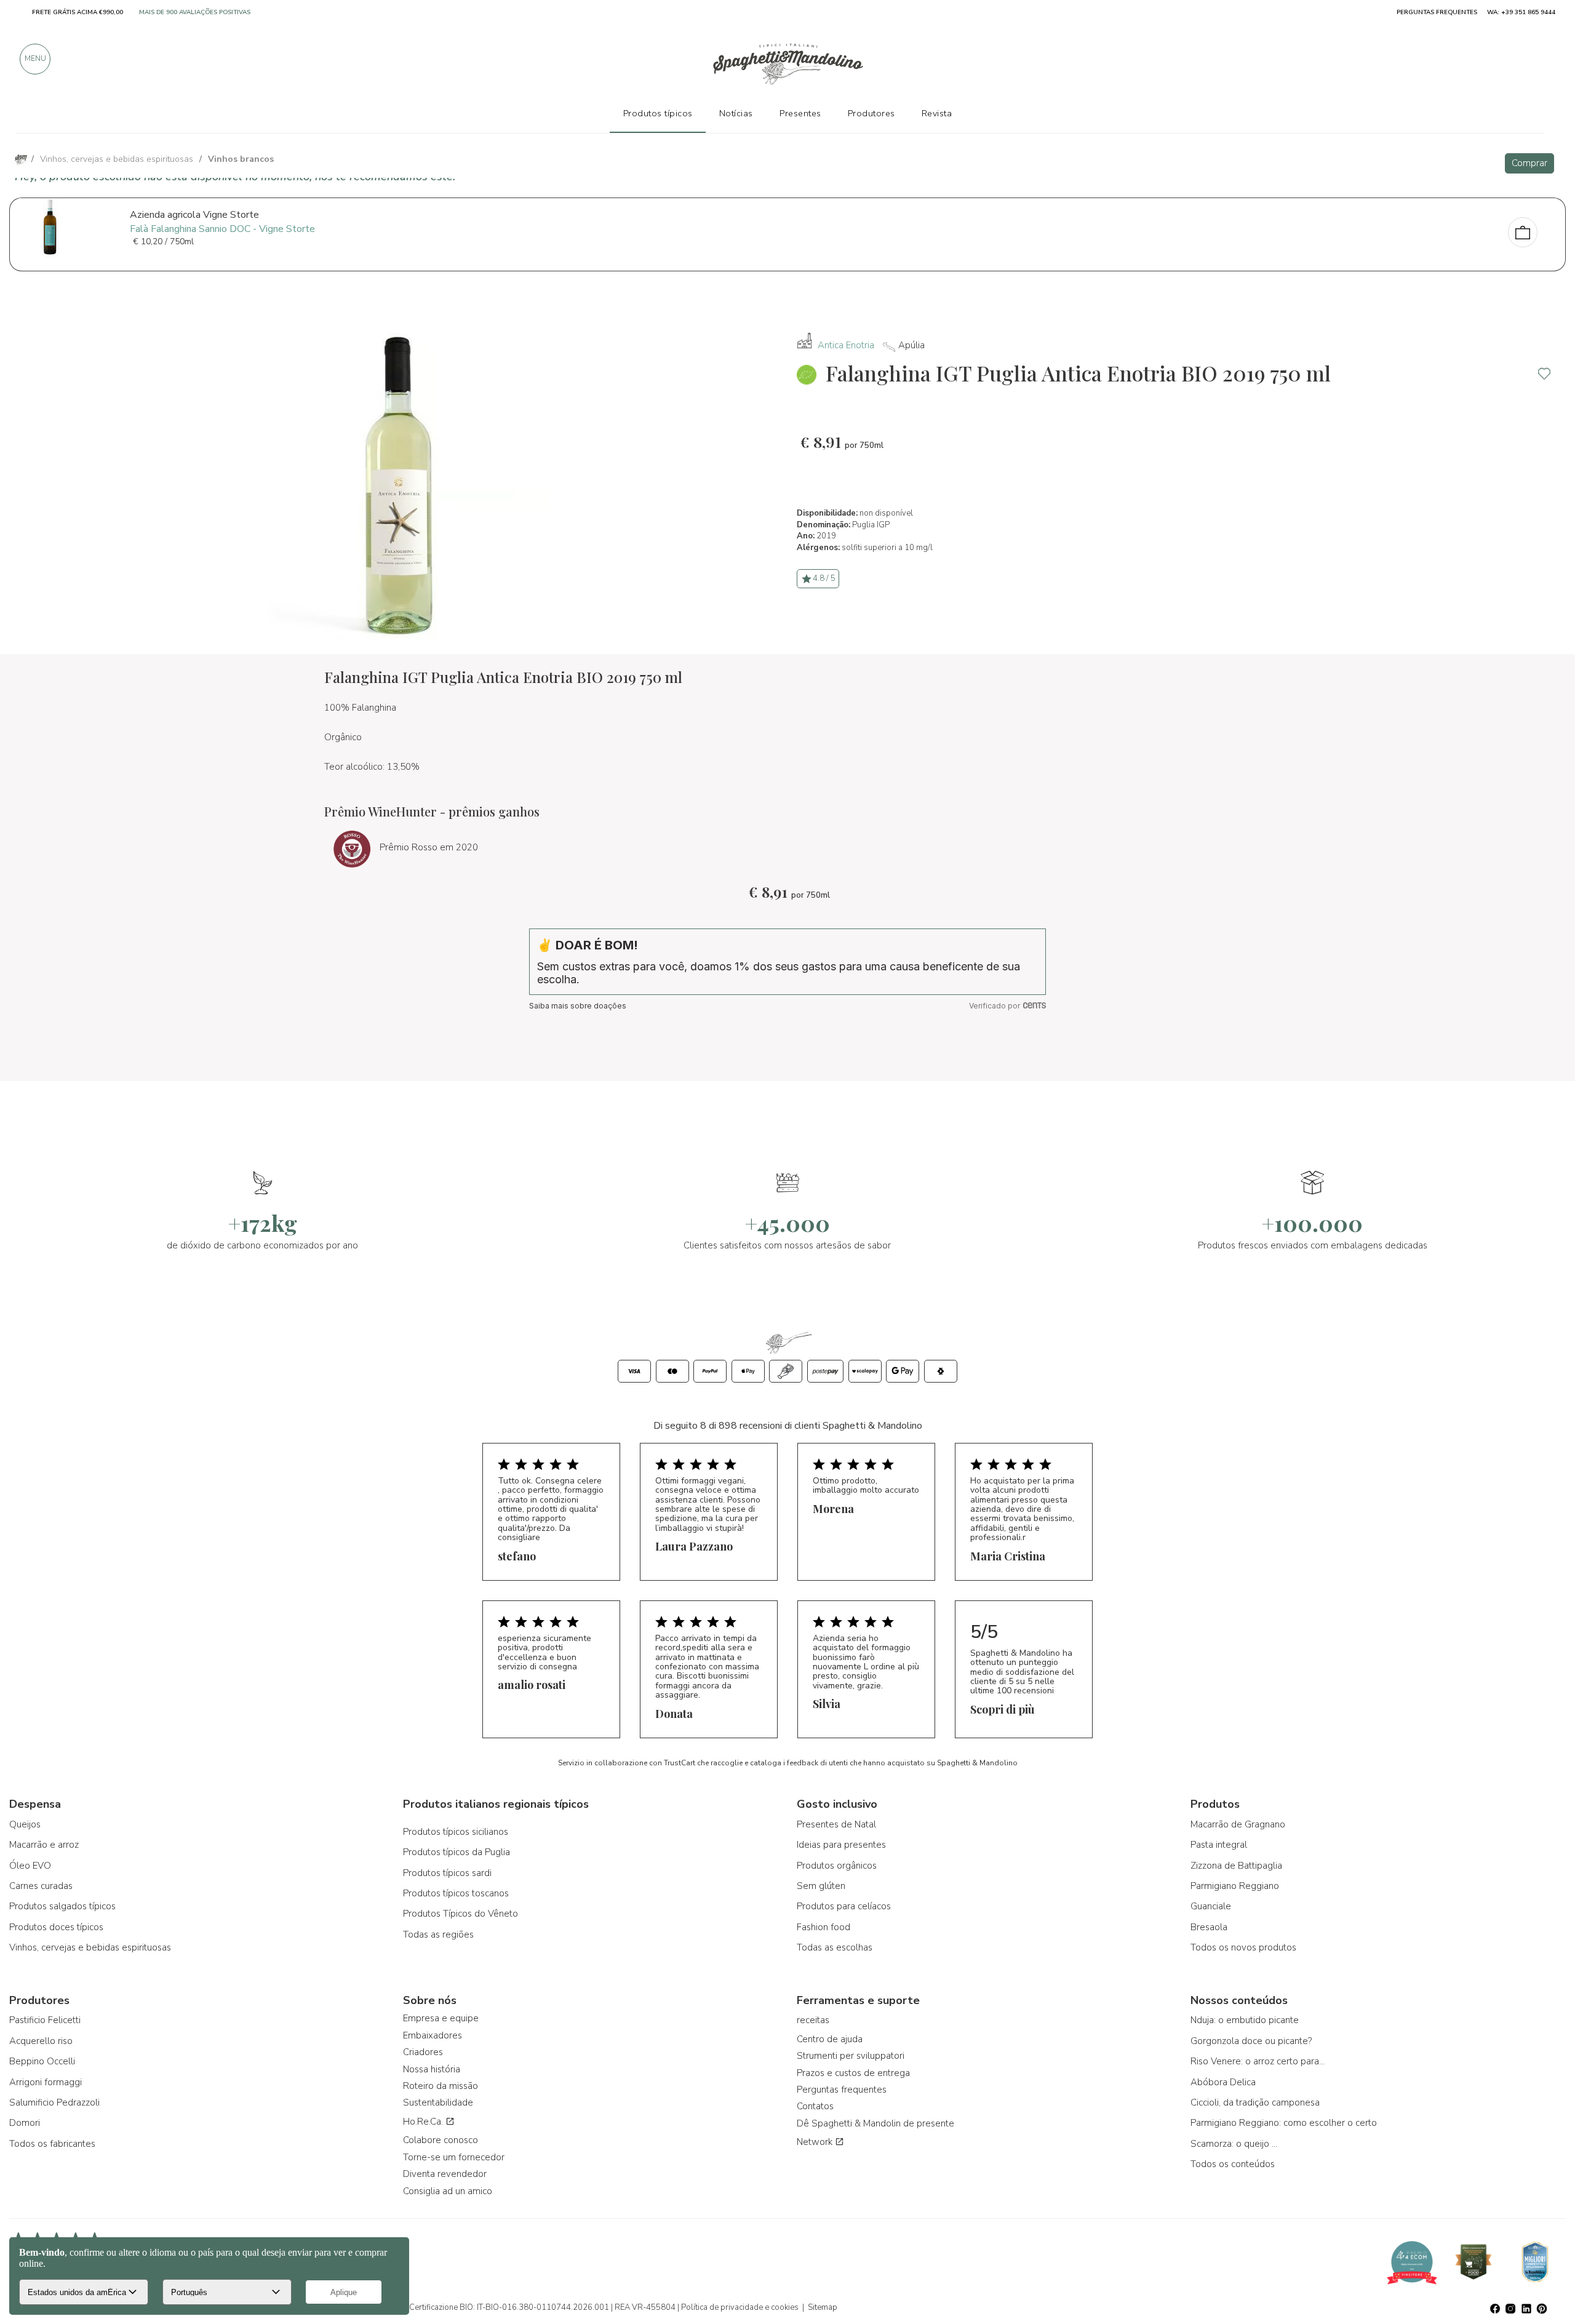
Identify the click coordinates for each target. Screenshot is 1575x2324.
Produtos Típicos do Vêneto (461, 1914)
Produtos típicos (658, 113)
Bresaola (1209, 1927)
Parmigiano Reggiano (1235, 1886)
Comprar (1529, 163)
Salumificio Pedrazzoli (54, 2102)
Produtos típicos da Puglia (457, 1852)
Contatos (815, 2106)
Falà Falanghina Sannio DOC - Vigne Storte (222, 229)
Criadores (423, 2052)
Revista (937, 113)
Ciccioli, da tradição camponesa (1255, 2102)
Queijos (25, 1824)
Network (816, 2142)
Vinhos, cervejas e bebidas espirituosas (90, 1947)
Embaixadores (433, 2035)
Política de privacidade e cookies (740, 2307)
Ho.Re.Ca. (424, 2122)
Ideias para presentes (841, 1845)
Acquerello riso (41, 2041)
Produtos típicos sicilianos (456, 1832)
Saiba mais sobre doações (578, 1006)
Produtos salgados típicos (62, 1906)
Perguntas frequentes (842, 2090)
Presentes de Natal (836, 1824)
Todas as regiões (438, 1935)
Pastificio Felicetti (45, 2020)
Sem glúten (821, 1886)
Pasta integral (1219, 1845)
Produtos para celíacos (844, 1906)
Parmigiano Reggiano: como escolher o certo (1284, 2123)
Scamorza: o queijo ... (1234, 2144)
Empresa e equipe (441, 2018)
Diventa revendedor (445, 2174)
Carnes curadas (41, 1886)
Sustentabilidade (438, 2102)
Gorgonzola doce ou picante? (1251, 2041)
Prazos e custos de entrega (853, 2073)
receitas (813, 2020)
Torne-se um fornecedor (454, 2157)
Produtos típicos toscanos (456, 1893)
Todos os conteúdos (1233, 2164)
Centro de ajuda (830, 2039)
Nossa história (432, 2069)
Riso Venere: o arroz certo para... (1258, 2061)
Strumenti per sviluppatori (851, 2056)
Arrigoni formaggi (46, 2082)
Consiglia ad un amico (448, 2191)
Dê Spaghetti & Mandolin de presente (875, 2123)
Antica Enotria (846, 345)
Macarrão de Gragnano (1238, 1824)
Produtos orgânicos (837, 1866)
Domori (25, 2123)
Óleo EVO (30, 1866)
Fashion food (823, 1927)
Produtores (871, 113)
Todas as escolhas (835, 1947)
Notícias (736, 113)
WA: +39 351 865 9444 (1521, 12)
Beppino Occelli (42, 2061)
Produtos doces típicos (56, 1927)
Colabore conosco (441, 2140)
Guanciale (1211, 1906)
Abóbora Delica (1223, 2082)
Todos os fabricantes (52, 2144)
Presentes (800, 113)
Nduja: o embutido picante (1245, 2020)
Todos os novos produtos (1243, 1947)
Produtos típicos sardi (447, 1873)
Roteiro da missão (441, 2086)
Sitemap (823, 2307)
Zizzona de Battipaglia (1236, 1866)
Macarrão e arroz (44, 1845)
